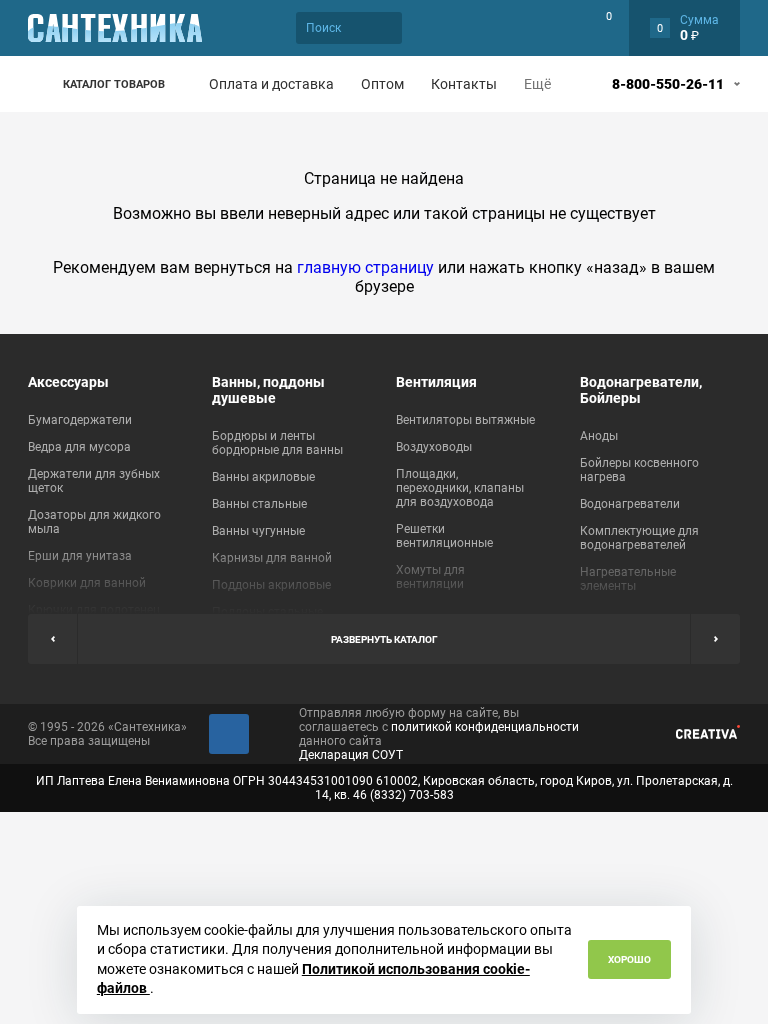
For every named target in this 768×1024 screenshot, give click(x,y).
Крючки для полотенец (94, 610)
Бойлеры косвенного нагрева (639, 470)
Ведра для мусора (79, 447)
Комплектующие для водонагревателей (639, 538)
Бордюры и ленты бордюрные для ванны (277, 443)
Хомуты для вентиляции (430, 577)
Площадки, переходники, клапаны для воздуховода (460, 488)
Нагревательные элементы (628, 579)
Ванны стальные (259, 504)
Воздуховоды (434, 447)
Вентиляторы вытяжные (465, 420)
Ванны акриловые (263, 477)
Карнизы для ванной (272, 558)
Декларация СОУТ (351, 755)
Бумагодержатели (80, 420)
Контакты (464, 84)
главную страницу (365, 267)
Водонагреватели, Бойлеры (641, 390)
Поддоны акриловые (271, 585)
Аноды (599, 436)
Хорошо (629, 959)
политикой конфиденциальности (485, 727)
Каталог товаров (114, 84)
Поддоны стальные (267, 612)
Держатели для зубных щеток (94, 481)
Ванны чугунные (258, 531)
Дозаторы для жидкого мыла (94, 522)
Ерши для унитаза (80, 556)
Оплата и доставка (271, 84)
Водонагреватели (630, 504)
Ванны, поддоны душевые (268, 390)
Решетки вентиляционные (444, 536)
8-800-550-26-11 (668, 84)
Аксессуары (68, 382)
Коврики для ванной (87, 583)
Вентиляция (436, 382)
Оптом (382, 84)
